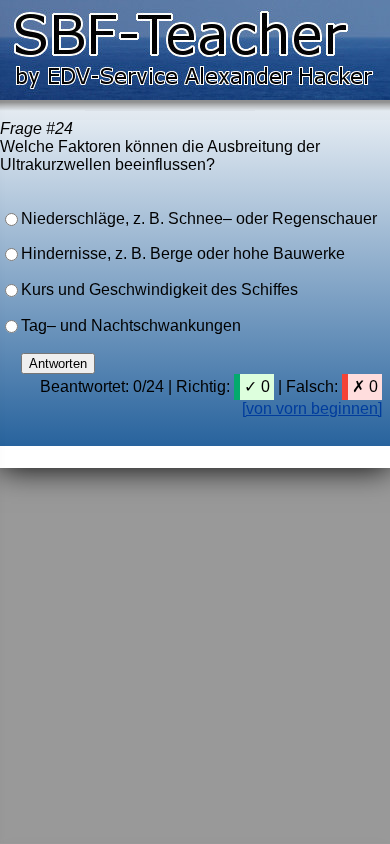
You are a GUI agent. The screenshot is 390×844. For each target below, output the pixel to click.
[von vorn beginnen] (312, 408)
